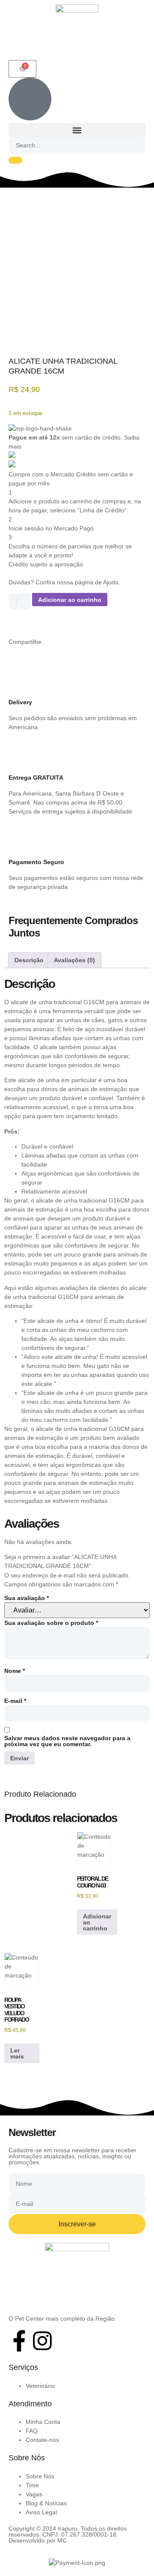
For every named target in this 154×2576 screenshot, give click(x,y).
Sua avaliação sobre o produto (51, 1623)
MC (62, 2540)
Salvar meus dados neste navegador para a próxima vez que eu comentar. (67, 1741)
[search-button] (15, 160)
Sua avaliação (27, 1598)
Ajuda (111, 582)
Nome (15, 1671)
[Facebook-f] (19, 2341)
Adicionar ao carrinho (70, 600)
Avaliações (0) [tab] (74, 960)
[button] (77, 130)
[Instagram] (42, 2341)
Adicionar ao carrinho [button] (97, 1922)
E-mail (15, 1701)
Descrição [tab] (29, 960)
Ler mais (17, 2053)
